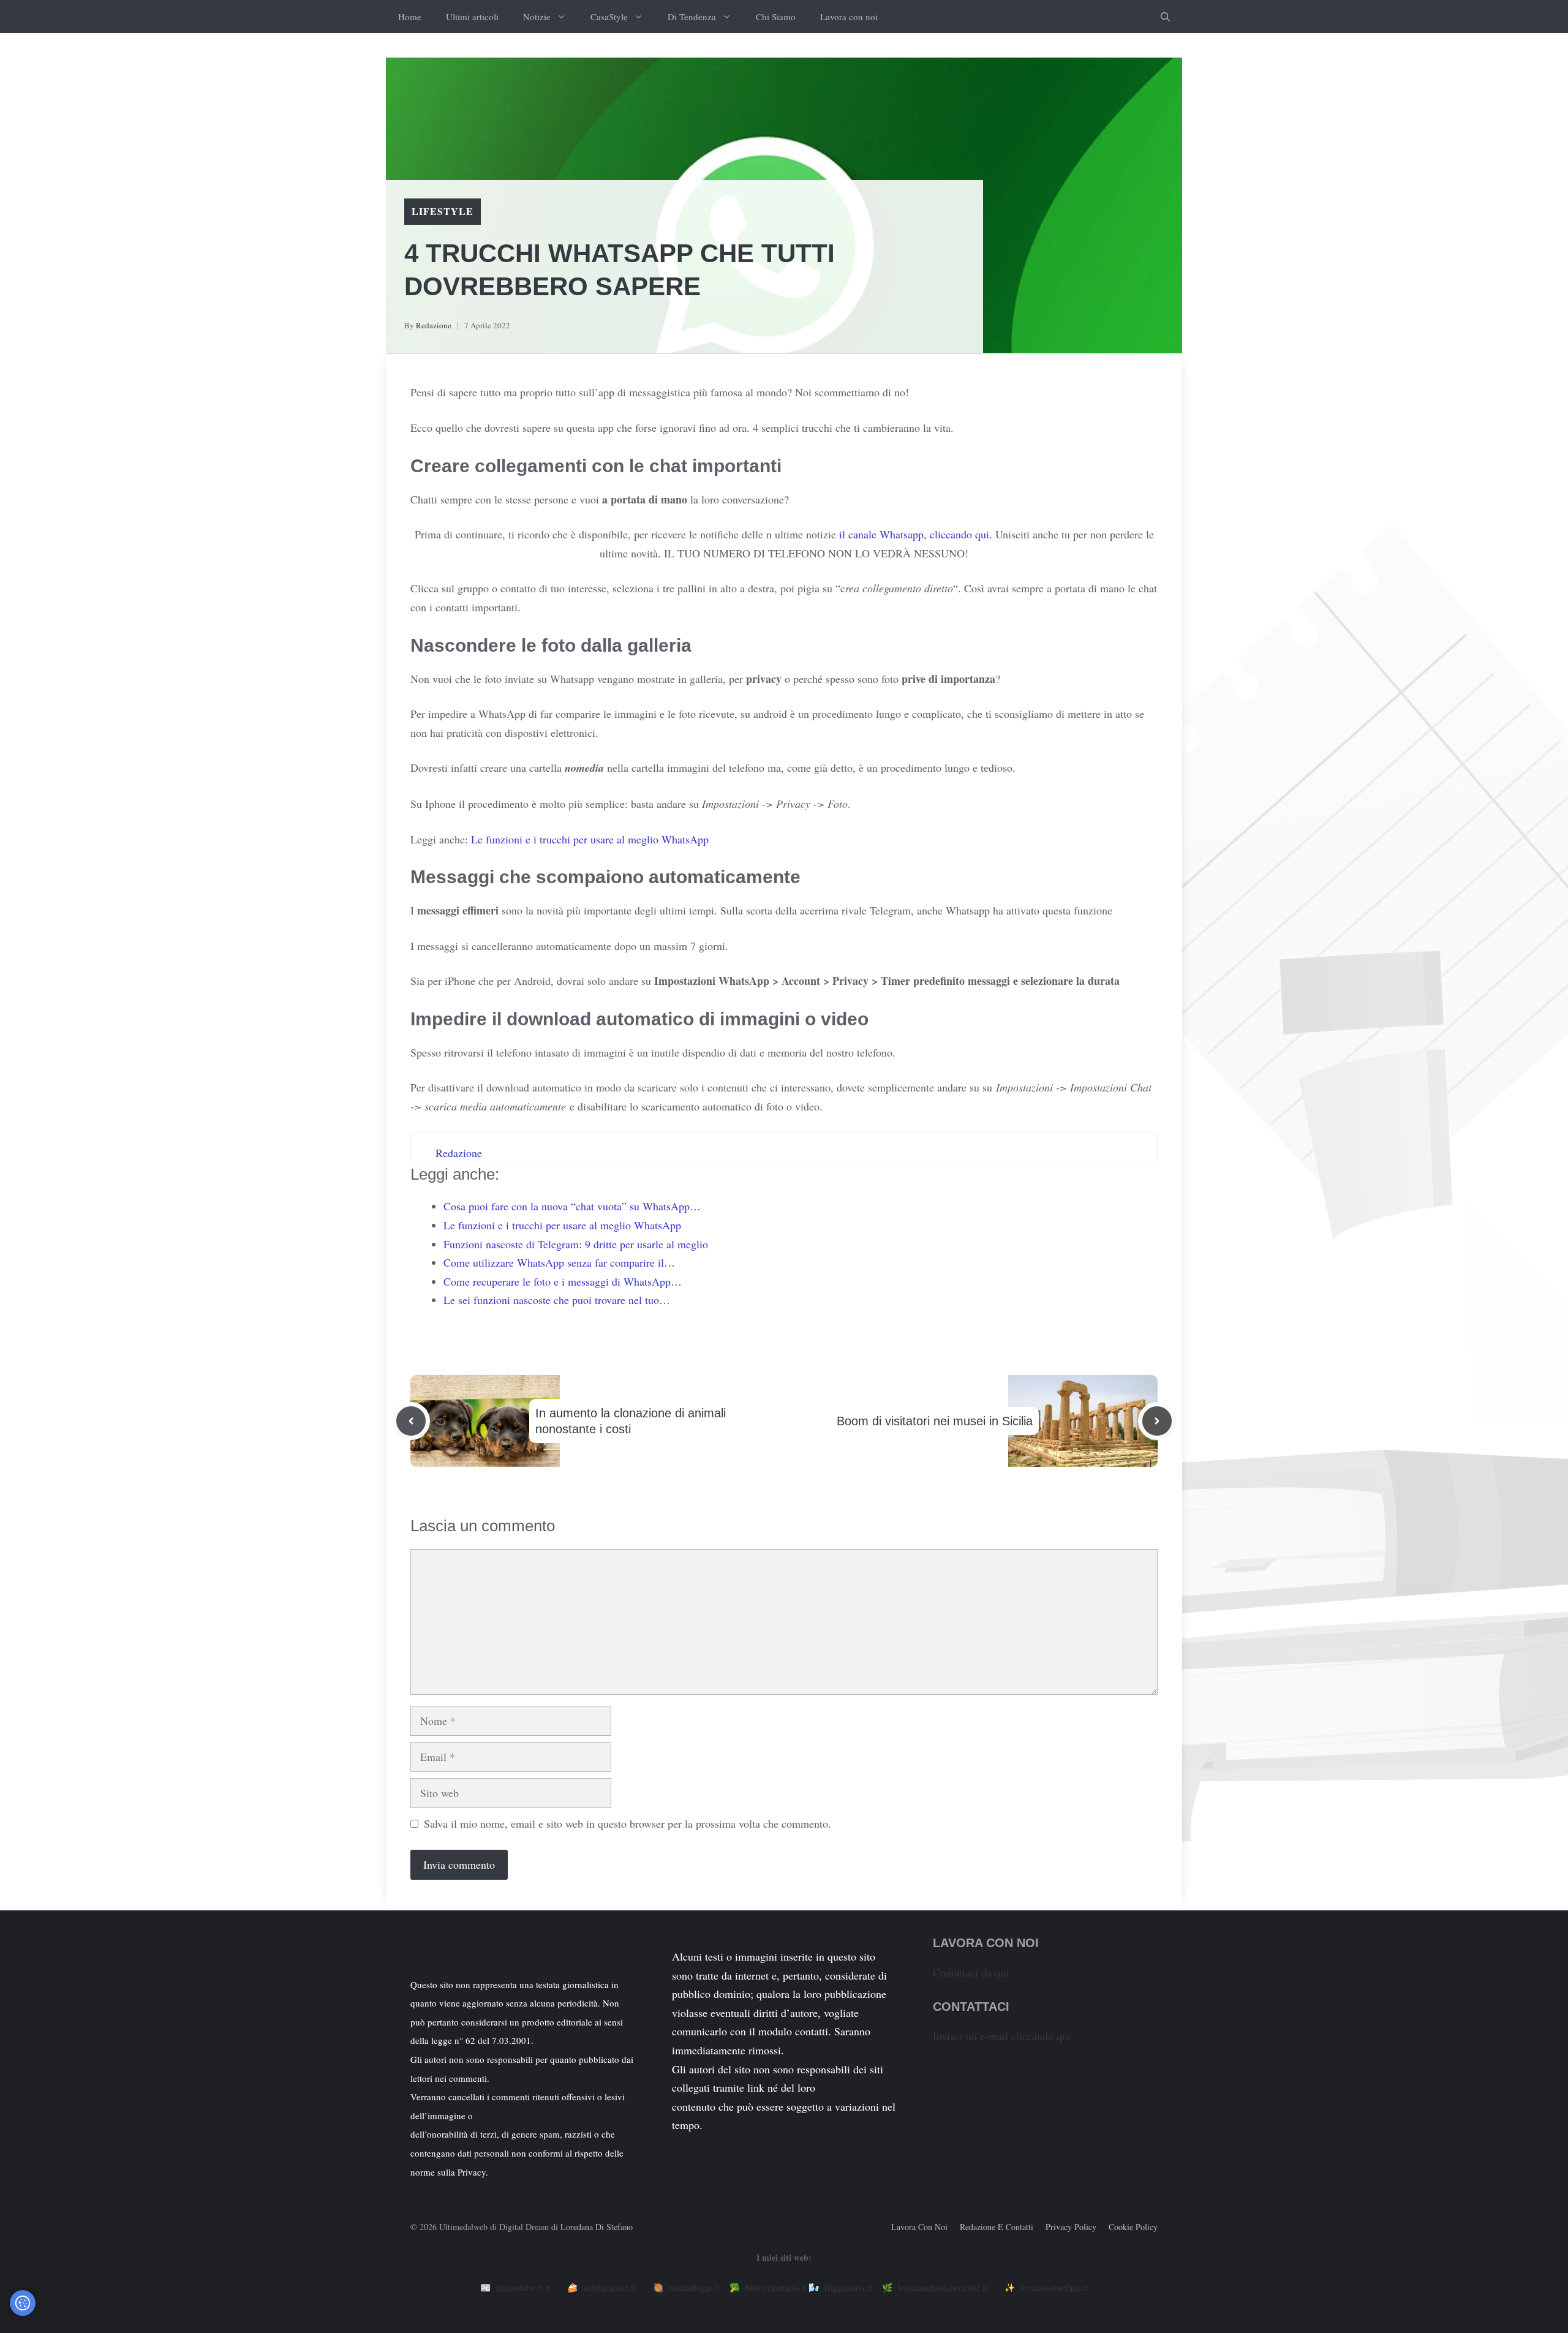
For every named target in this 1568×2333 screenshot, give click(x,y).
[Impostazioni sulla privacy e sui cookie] (23, 2303)
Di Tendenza (692, 17)
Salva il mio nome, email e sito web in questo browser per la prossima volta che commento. (628, 1823)
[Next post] (1157, 1421)
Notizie (537, 17)
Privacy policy (1071, 2227)
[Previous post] (411, 1421)
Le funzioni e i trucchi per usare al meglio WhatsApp (590, 839)
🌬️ (840, 2287)
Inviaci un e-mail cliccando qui (1002, 2036)
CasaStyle (609, 17)
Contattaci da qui (971, 1972)
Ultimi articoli (472, 17)
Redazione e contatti (997, 2227)
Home (410, 17)
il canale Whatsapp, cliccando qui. (916, 534)
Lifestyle (443, 211)
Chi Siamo (776, 17)
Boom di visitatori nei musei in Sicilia (935, 1421)
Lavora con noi (849, 17)
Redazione (434, 325)
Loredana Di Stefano (597, 2227)
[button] (1165, 17)
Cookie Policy (1133, 2227)
